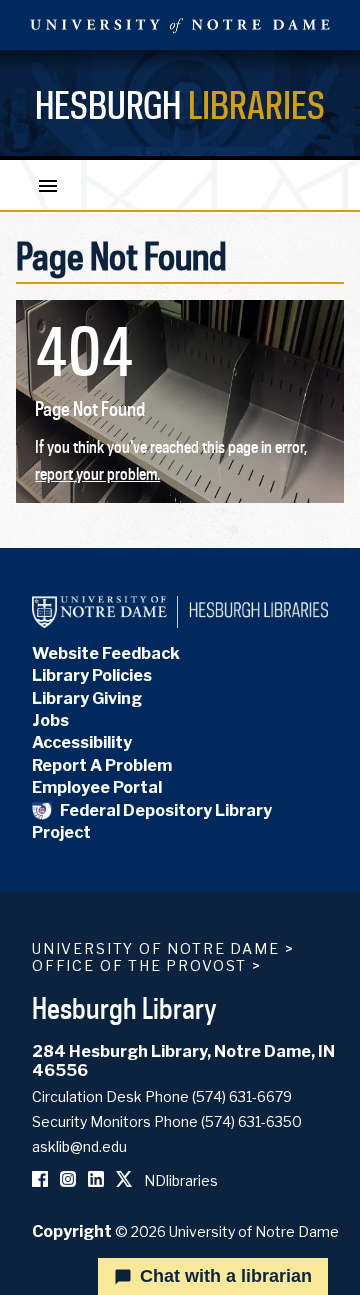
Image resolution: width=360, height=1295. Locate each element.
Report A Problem (102, 765)
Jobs (50, 720)
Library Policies (92, 675)
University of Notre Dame (156, 948)
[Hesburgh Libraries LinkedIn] (96, 1180)
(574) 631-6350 (251, 1121)
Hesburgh (180, 104)
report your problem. (97, 474)
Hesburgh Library (124, 1008)
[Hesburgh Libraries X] (124, 1180)
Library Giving (87, 698)
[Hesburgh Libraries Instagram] (68, 1180)
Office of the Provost (139, 965)
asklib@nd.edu (79, 1146)
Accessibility (82, 742)
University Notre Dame (180, 25)
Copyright (72, 1231)
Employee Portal (97, 787)
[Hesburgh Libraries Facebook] (40, 1180)
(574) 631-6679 (242, 1096)
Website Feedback (106, 653)
